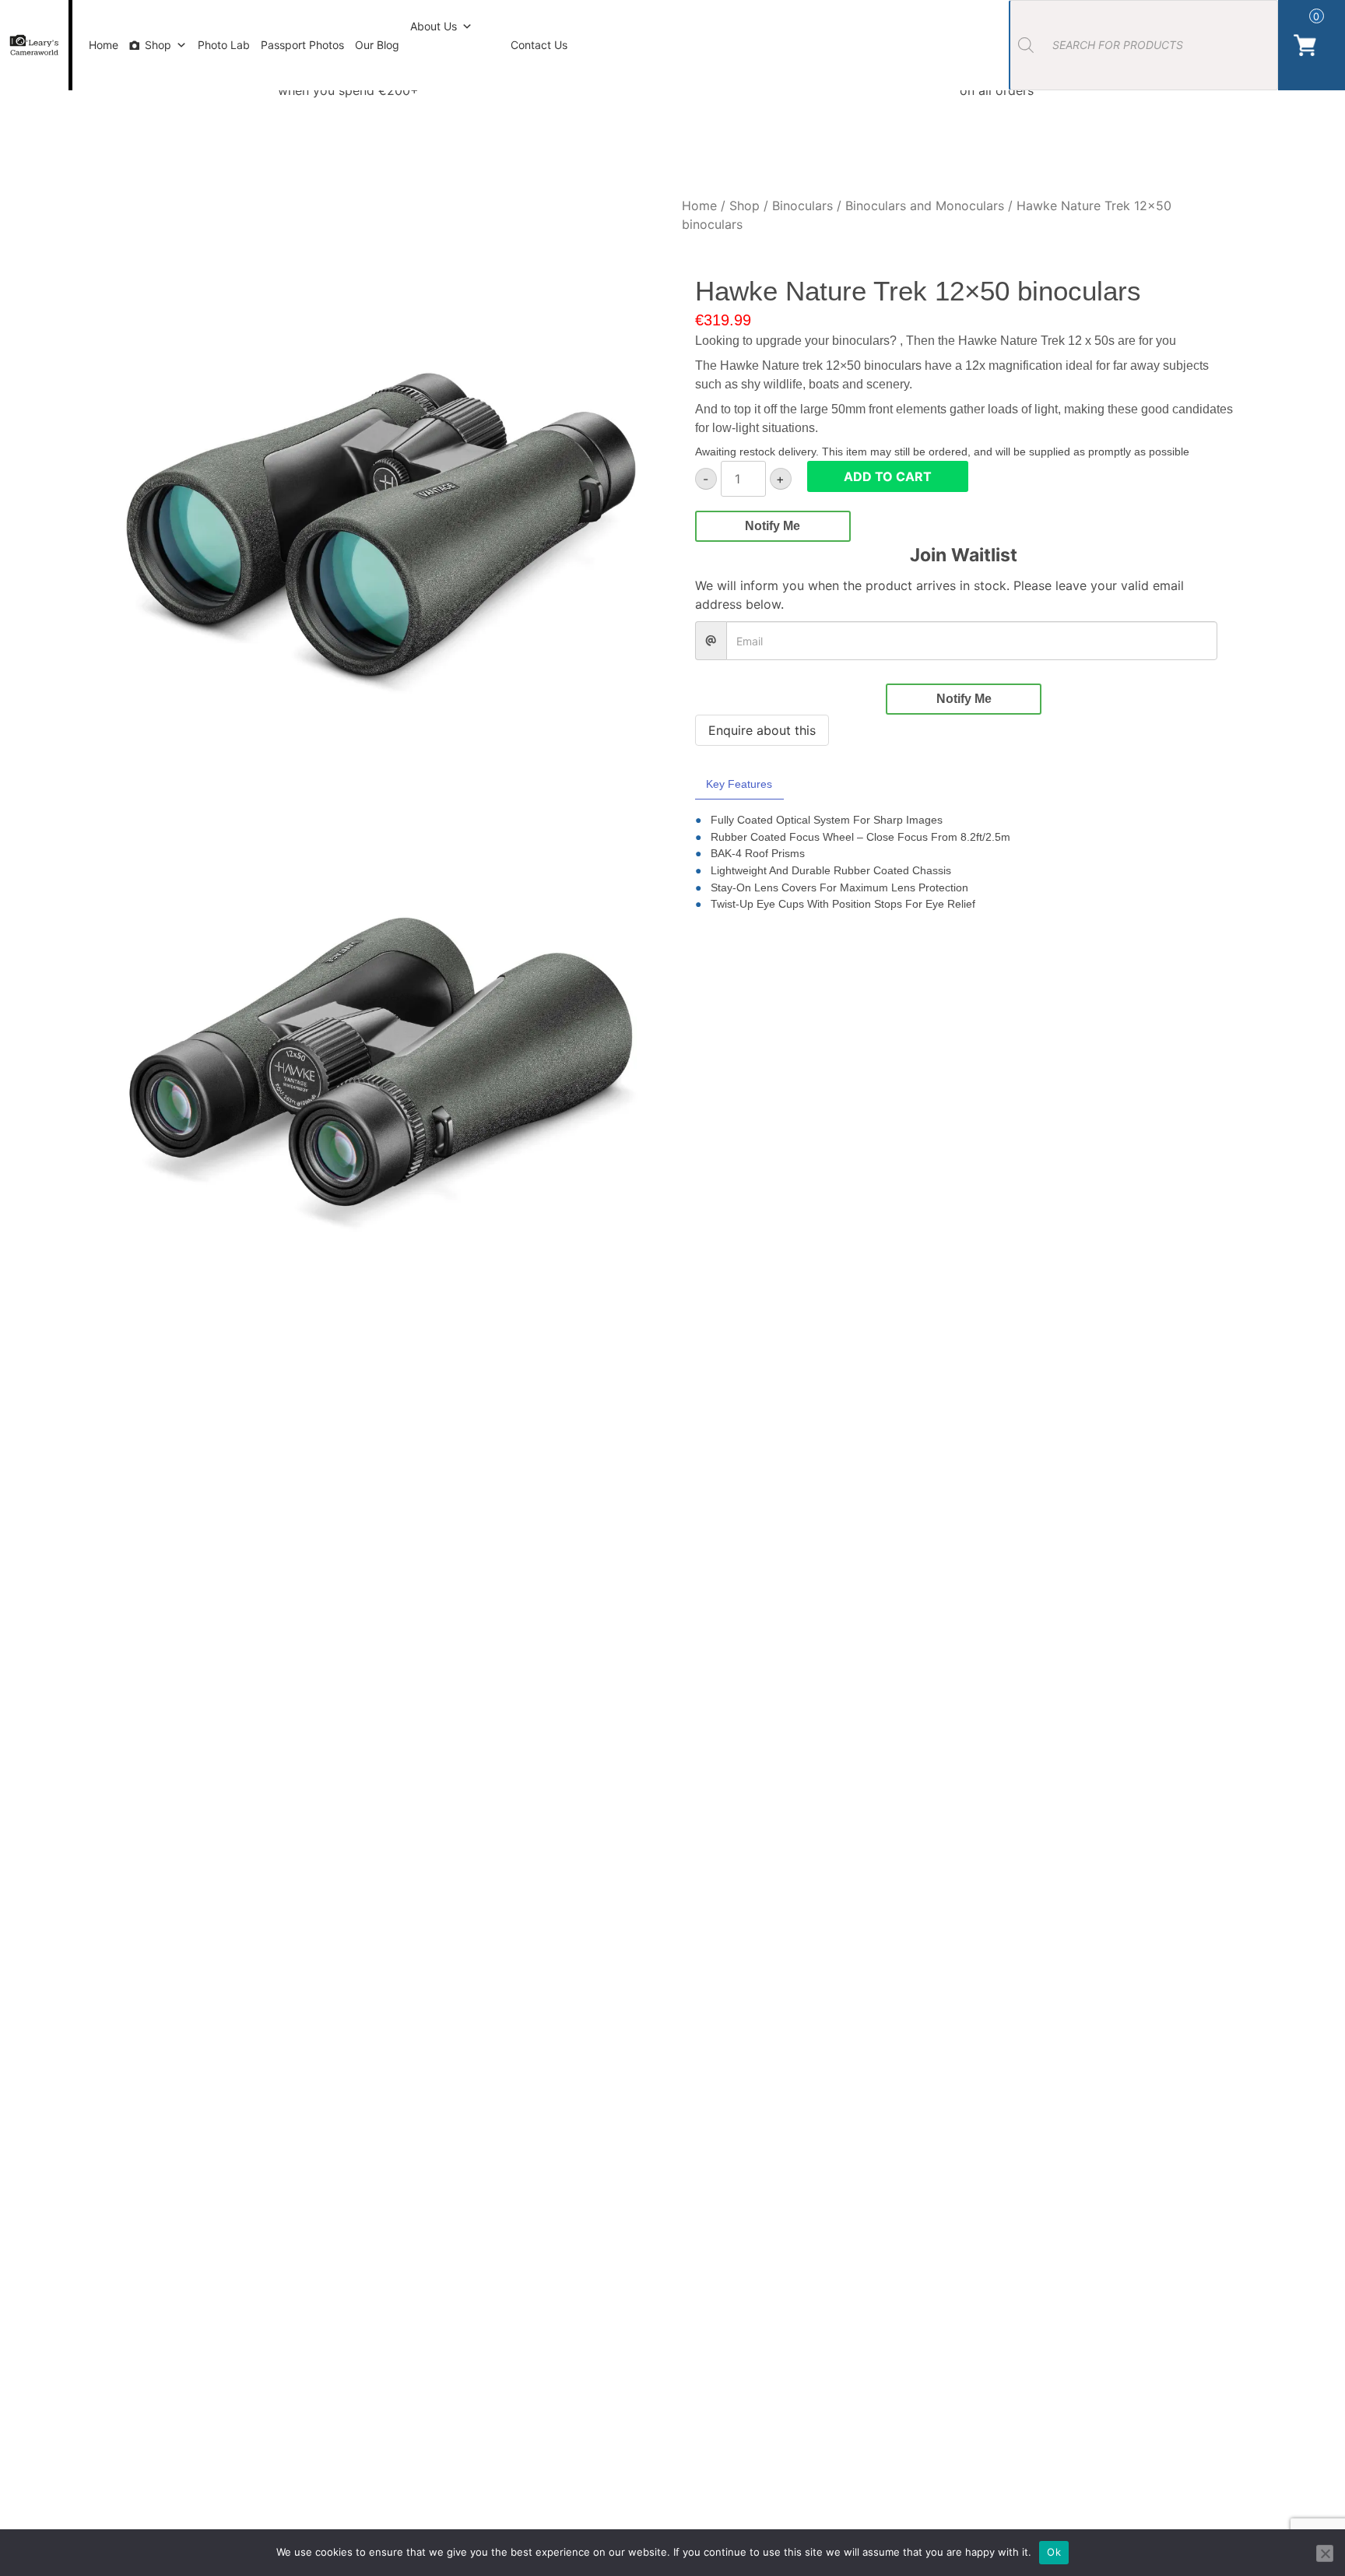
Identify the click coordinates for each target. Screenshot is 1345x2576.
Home (104, 45)
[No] (1325, 2553)
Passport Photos (302, 45)
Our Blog (377, 45)
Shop (158, 45)
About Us (434, 26)
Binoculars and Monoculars (925, 206)
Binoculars (802, 206)
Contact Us (539, 45)
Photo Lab (224, 45)
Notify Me (773, 526)
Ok (1054, 2552)
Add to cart (888, 476)
